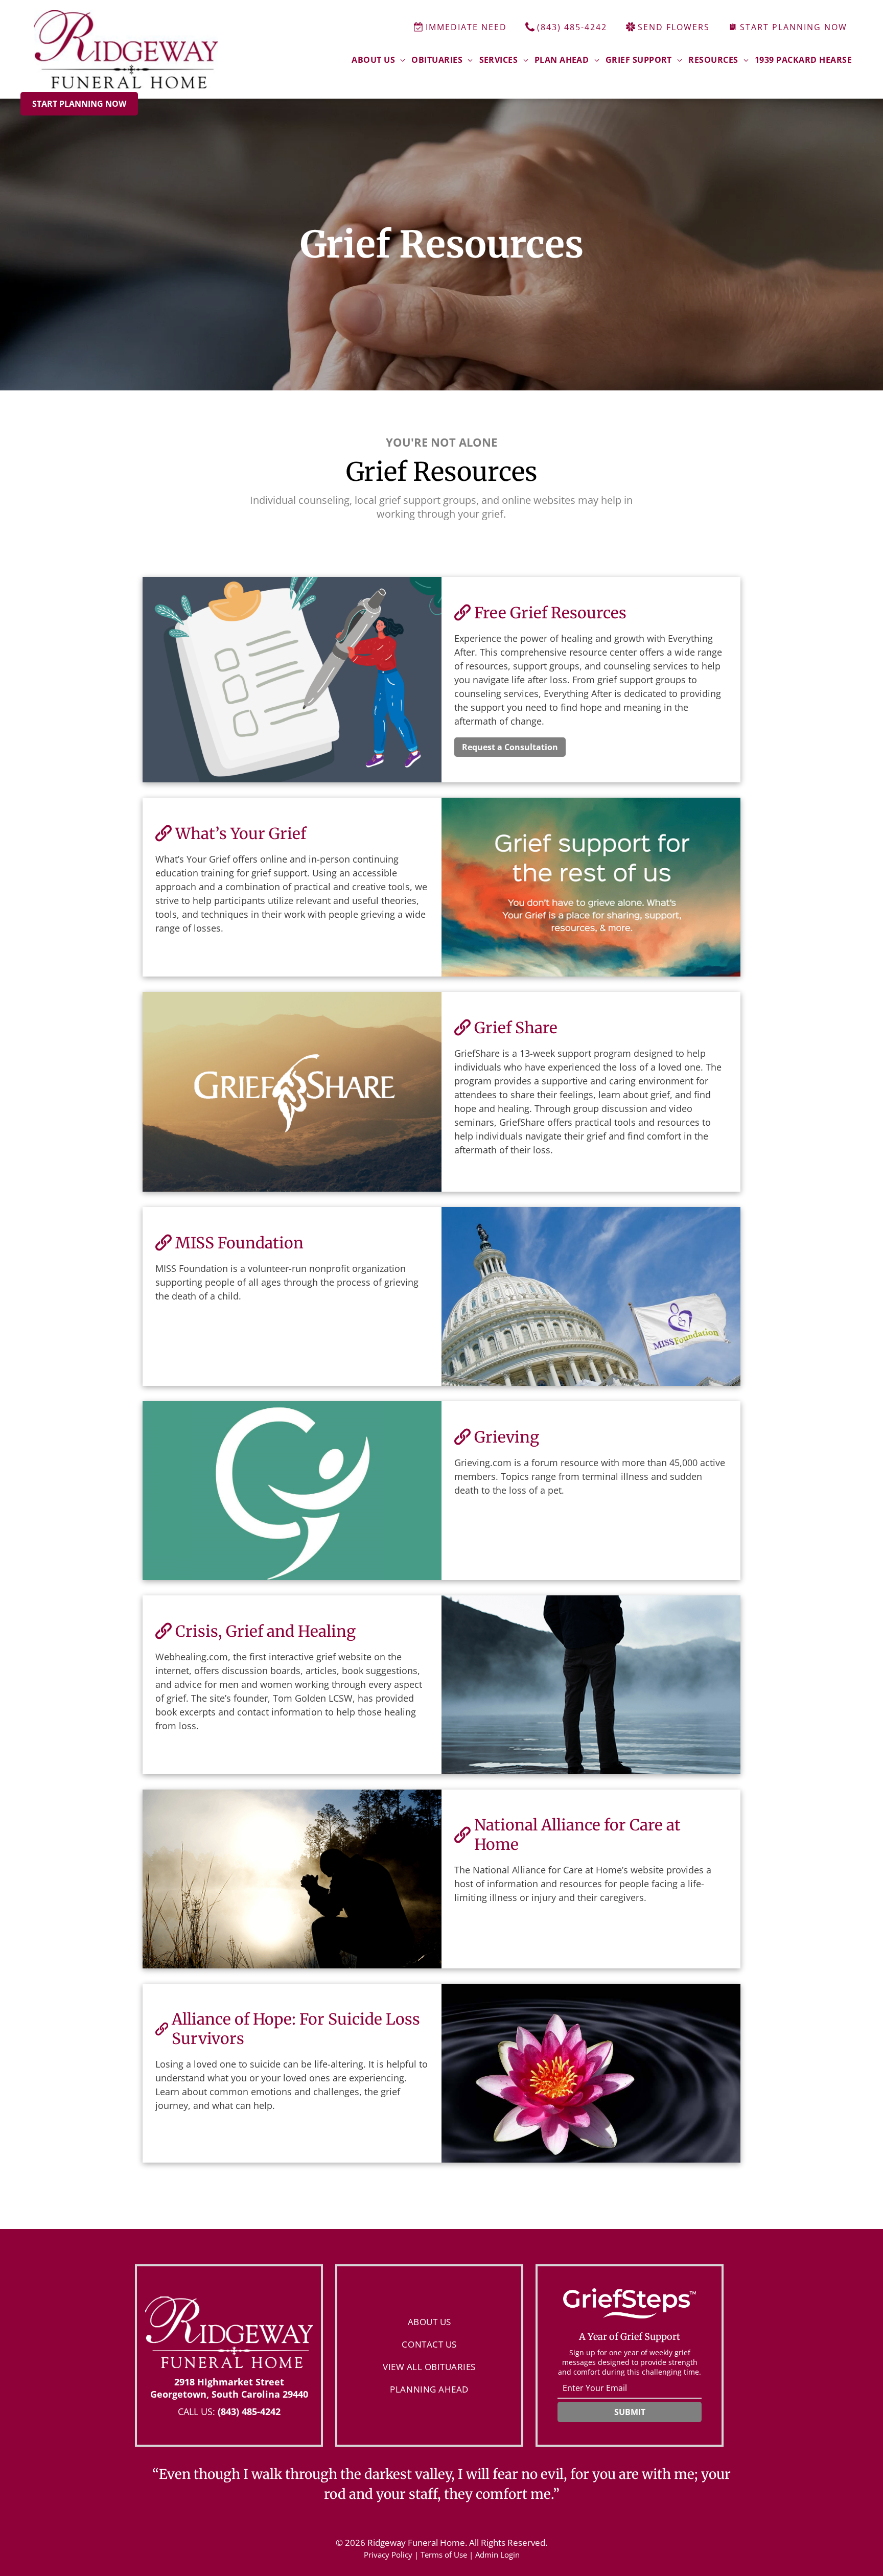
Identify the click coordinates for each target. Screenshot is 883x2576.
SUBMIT (630, 2412)
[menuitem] (378, 60)
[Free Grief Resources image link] (292, 680)
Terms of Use (444, 2555)
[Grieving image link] (292, 1491)
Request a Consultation (510, 747)
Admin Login (497, 2555)
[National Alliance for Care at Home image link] (292, 1879)
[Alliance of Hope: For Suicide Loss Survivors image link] (591, 2073)
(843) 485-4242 (249, 2411)
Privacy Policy (388, 2555)
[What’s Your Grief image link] (591, 887)
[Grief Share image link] (292, 1092)
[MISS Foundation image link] (591, 1296)
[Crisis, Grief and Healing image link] (591, 1685)
